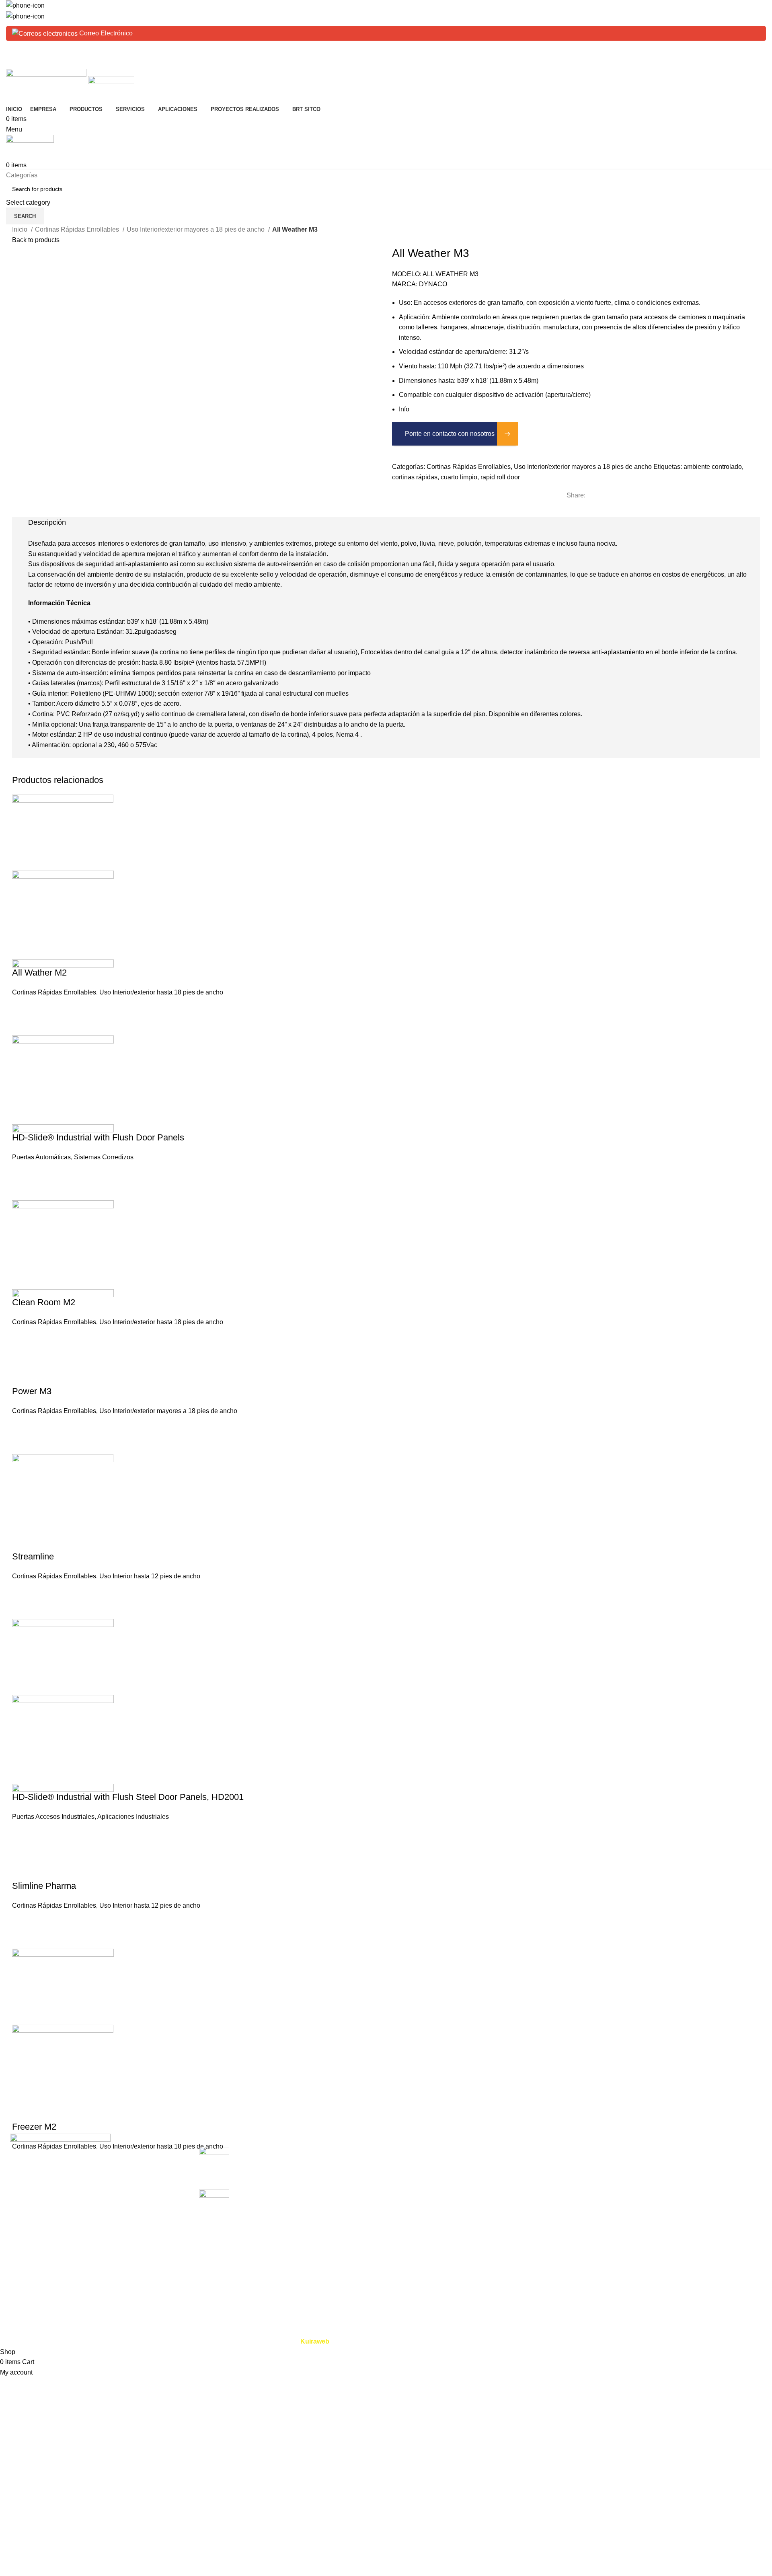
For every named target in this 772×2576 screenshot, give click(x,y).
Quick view (22, 957)
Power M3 (32, 1391)
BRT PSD (664, 2181)
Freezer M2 (34, 2127)
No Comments (308, 2172)
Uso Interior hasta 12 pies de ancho (150, 1576)
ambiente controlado (713, 467)
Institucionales (670, 2226)
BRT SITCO (409, 2226)
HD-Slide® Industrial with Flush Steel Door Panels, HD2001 (128, 1797)
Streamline (33, 1556)
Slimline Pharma (44, 1886)
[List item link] (96, 2232)
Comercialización (546, 2151)
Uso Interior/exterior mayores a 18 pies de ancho (196, 229)
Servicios (405, 2181)
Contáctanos (410, 2241)
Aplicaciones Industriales (133, 1817)
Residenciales (670, 2196)
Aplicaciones (411, 2196)
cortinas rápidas (415, 477)
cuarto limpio (459, 477)
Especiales (665, 2211)
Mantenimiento (542, 2181)
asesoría (533, 2196)
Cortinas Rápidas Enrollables (78, 229)
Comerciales (667, 2151)
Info (404, 409)
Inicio (21, 229)
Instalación (536, 2166)
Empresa (405, 2166)
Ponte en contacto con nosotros (450, 434)
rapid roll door (500, 477)
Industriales (666, 2166)
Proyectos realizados (422, 2211)
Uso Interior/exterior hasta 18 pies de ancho (161, 992)
